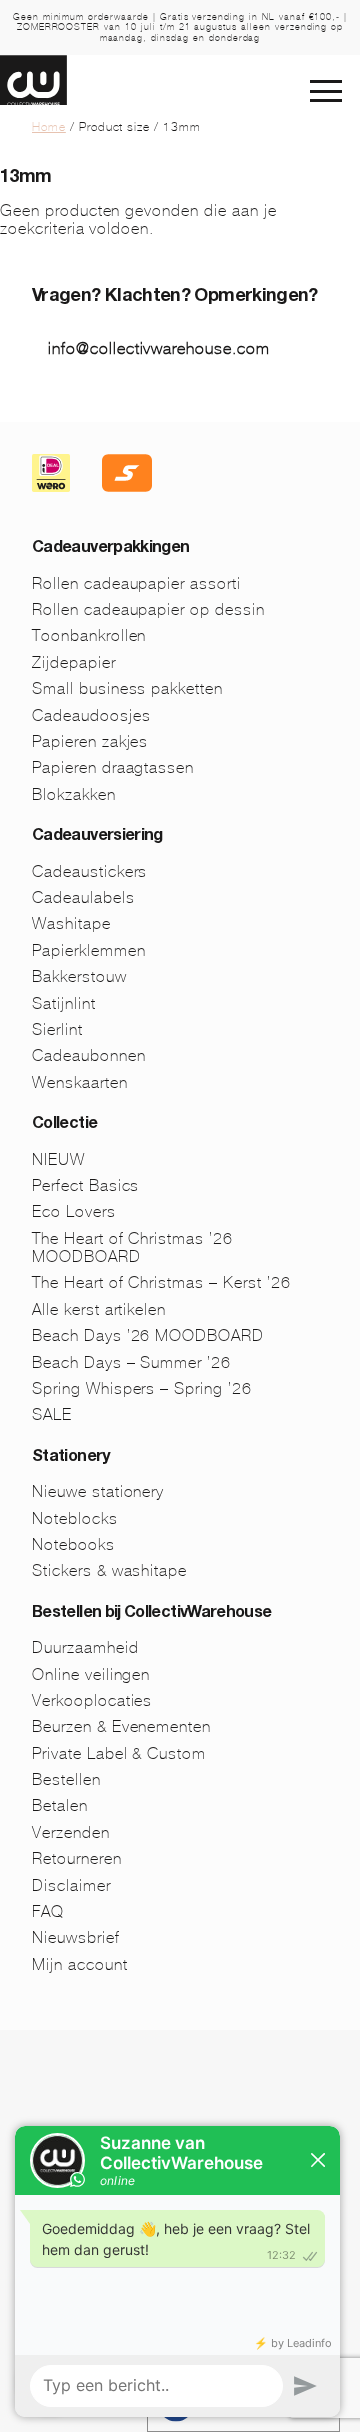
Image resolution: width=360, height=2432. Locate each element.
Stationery (71, 1458)
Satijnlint (64, 1003)
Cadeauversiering (97, 837)
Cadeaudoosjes (91, 715)
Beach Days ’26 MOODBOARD (148, 1335)
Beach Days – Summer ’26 (131, 1362)
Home (49, 127)
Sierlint (57, 1029)
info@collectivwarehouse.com (159, 348)
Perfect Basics (85, 1185)
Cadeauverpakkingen (110, 549)
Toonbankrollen (89, 635)
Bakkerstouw (79, 976)
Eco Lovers (74, 1211)
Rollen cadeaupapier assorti (136, 583)
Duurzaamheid (85, 1647)
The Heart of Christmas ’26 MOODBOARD (132, 1247)
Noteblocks (75, 1518)
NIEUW (58, 1159)
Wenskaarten (80, 1082)
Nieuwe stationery (98, 1491)
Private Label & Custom (119, 1753)
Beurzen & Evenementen (121, 1726)
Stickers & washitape (109, 1570)
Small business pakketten (127, 688)
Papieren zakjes (90, 741)
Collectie (64, 1125)
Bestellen (66, 1779)
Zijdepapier (74, 662)
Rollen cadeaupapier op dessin (148, 609)
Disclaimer (71, 1885)
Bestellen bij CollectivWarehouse (152, 1614)
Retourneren (77, 1858)
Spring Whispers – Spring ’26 (142, 1388)
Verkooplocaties (92, 1700)
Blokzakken (74, 794)
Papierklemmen (88, 950)
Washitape (71, 923)
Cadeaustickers (89, 871)
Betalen (60, 1805)
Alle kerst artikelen (99, 1309)
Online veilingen (91, 1674)
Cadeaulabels (83, 897)
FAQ (48, 1911)
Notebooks (73, 1544)
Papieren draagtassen (113, 767)
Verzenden (71, 1832)
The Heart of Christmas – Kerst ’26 (161, 1282)
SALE (52, 1414)
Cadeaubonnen (89, 1055)
